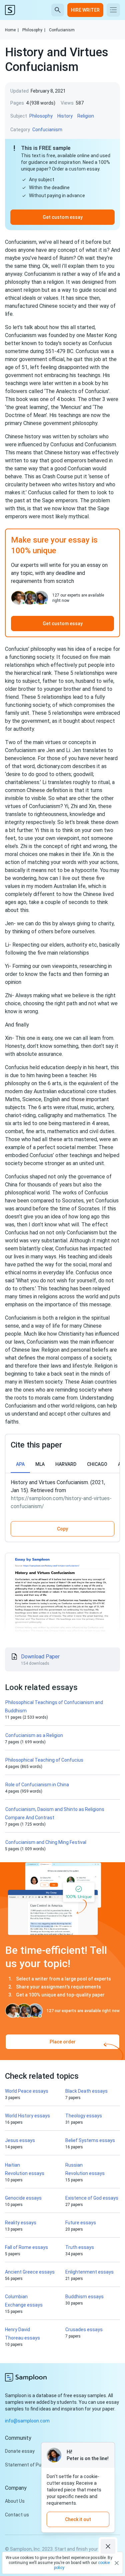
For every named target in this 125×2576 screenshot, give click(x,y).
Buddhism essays (84, 2297)
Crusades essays (84, 2330)
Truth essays (80, 2247)
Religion (86, 116)
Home (12, 30)
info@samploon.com (27, 2421)
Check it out (78, 2519)
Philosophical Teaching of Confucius (44, 1760)
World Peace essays (27, 2091)
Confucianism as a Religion (34, 1735)
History (65, 116)
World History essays (27, 2116)
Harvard (66, 1464)
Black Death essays (86, 2091)
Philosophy (34, 30)
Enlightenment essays (89, 2272)
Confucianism (62, 30)
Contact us (17, 2515)
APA (20, 1464)
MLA (40, 1464)
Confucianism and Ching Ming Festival (46, 1842)
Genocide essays (23, 2198)
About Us (15, 2501)
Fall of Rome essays (26, 2247)
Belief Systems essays (90, 2140)
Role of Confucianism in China (37, 1785)
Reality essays (21, 2223)
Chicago (97, 1464)
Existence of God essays (92, 2198)
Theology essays (84, 2116)
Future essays (81, 2223)
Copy (62, 1529)
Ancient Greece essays (30, 2272)
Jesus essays (20, 2140)
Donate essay (20, 2451)
